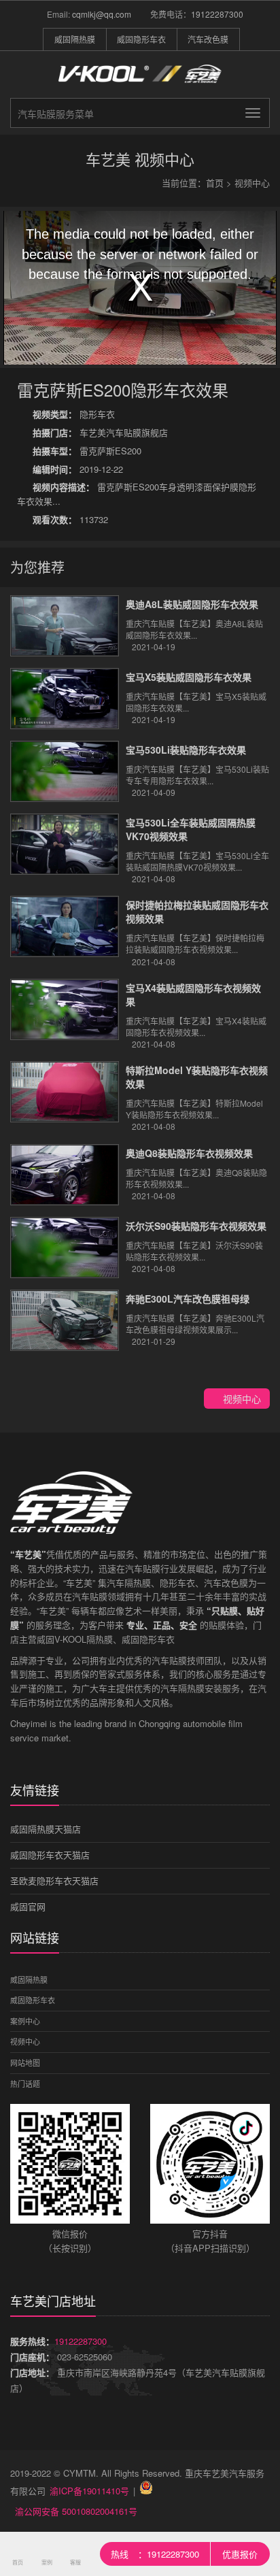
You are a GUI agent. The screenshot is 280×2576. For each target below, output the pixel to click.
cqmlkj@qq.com (102, 14)
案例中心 (25, 2021)
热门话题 (25, 2084)
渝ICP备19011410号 (89, 2491)
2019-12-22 (78, 469)
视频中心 (252, 183)
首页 (215, 183)
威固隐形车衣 (141, 39)
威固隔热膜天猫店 (46, 1829)
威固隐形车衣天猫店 (50, 1855)
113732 (70, 519)
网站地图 (25, 2062)
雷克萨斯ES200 (87, 451)
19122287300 (217, 14)
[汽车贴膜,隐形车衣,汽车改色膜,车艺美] (140, 82)
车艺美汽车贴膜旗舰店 (100, 432)
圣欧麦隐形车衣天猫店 (54, 1880)
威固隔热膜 (75, 39)
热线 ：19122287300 (155, 2554)
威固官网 (28, 1906)
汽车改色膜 (208, 39)
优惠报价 (240, 2554)
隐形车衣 (74, 414)
